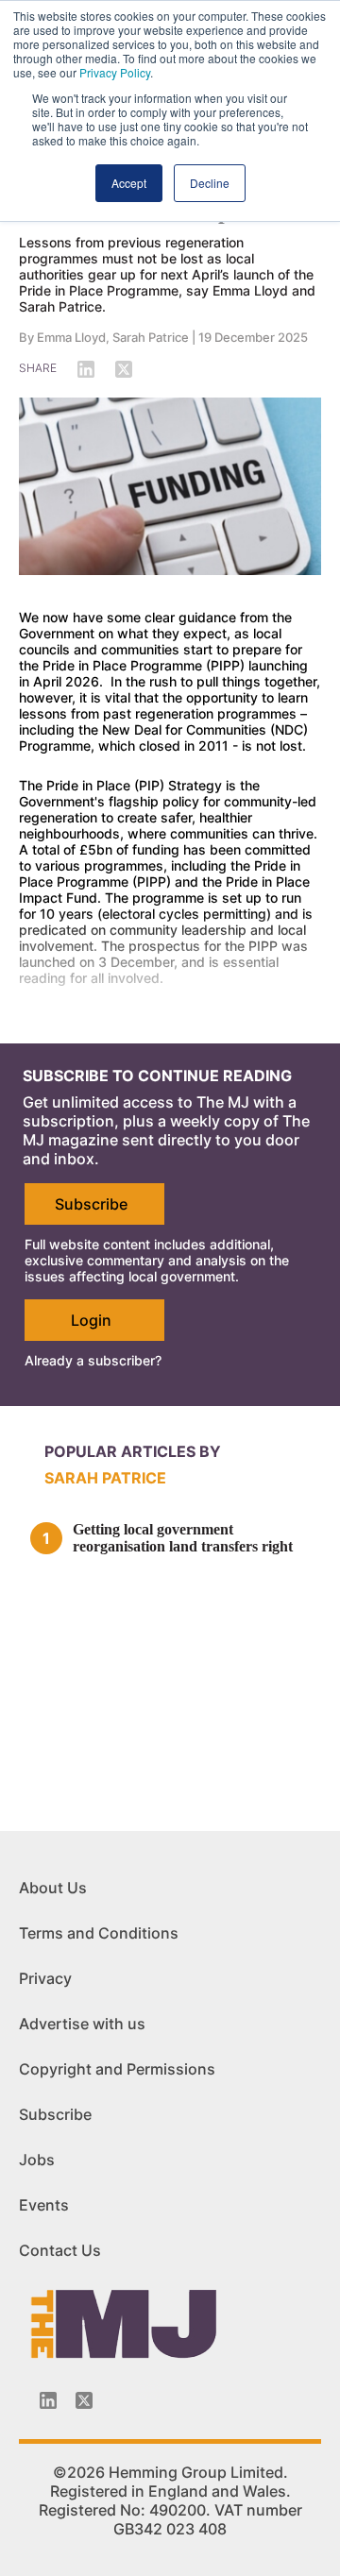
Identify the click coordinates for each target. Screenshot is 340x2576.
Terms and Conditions (99, 1933)
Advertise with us (82, 2024)
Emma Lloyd (71, 337)
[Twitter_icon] (84, 2400)
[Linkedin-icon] (48, 2400)
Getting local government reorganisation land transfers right (183, 1538)
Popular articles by (133, 1451)
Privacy (45, 1978)
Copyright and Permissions (117, 2069)
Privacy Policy (115, 72)
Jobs (37, 2160)
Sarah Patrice (151, 337)
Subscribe (91, 1204)
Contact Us (60, 2250)
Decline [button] (210, 183)
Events (44, 2205)
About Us (53, 1888)
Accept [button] (129, 183)
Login (91, 1320)
